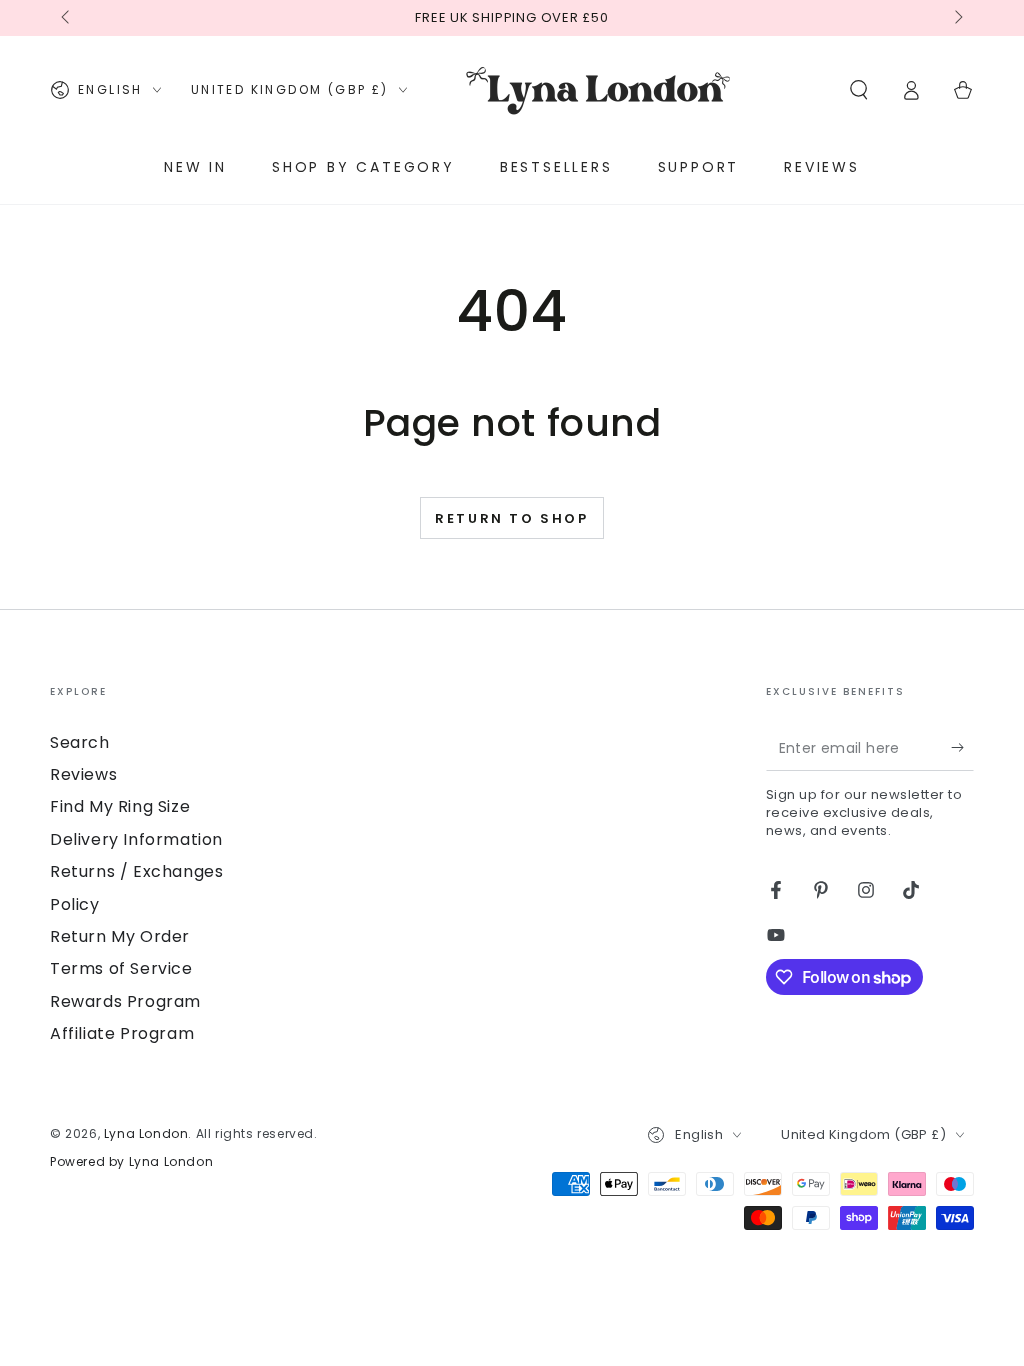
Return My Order (120, 936)
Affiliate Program (122, 1033)
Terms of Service (121, 968)
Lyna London (146, 1133)
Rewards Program (125, 1001)
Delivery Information (136, 839)
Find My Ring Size (120, 806)
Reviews (83, 774)
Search (80, 742)
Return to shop (511, 518)
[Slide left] (67, 18)
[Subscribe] (962, 748)
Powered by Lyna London (131, 1162)
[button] (859, 90)
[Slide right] (957, 18)
